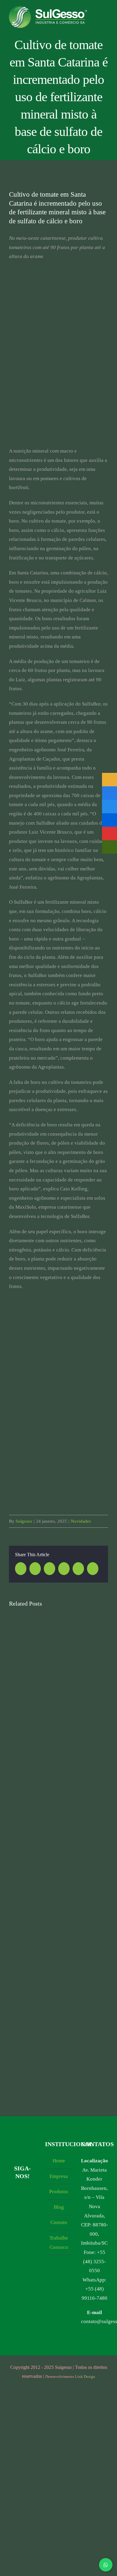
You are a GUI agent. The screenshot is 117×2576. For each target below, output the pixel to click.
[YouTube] (33, 2192)
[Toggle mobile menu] (106, 19)
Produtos (59, 2192)
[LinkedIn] (17, 2204)
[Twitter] (27, 2204)
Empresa (59, 2176)
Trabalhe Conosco (59, 2243)
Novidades (81, 1521)
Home (59, 2161)
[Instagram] (12, 2192)
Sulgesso (24, 1521)
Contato (59, 2222)
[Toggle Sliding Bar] (106, 25)
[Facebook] (22, 2192)
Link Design (85, 2376)
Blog (59, 2207)
